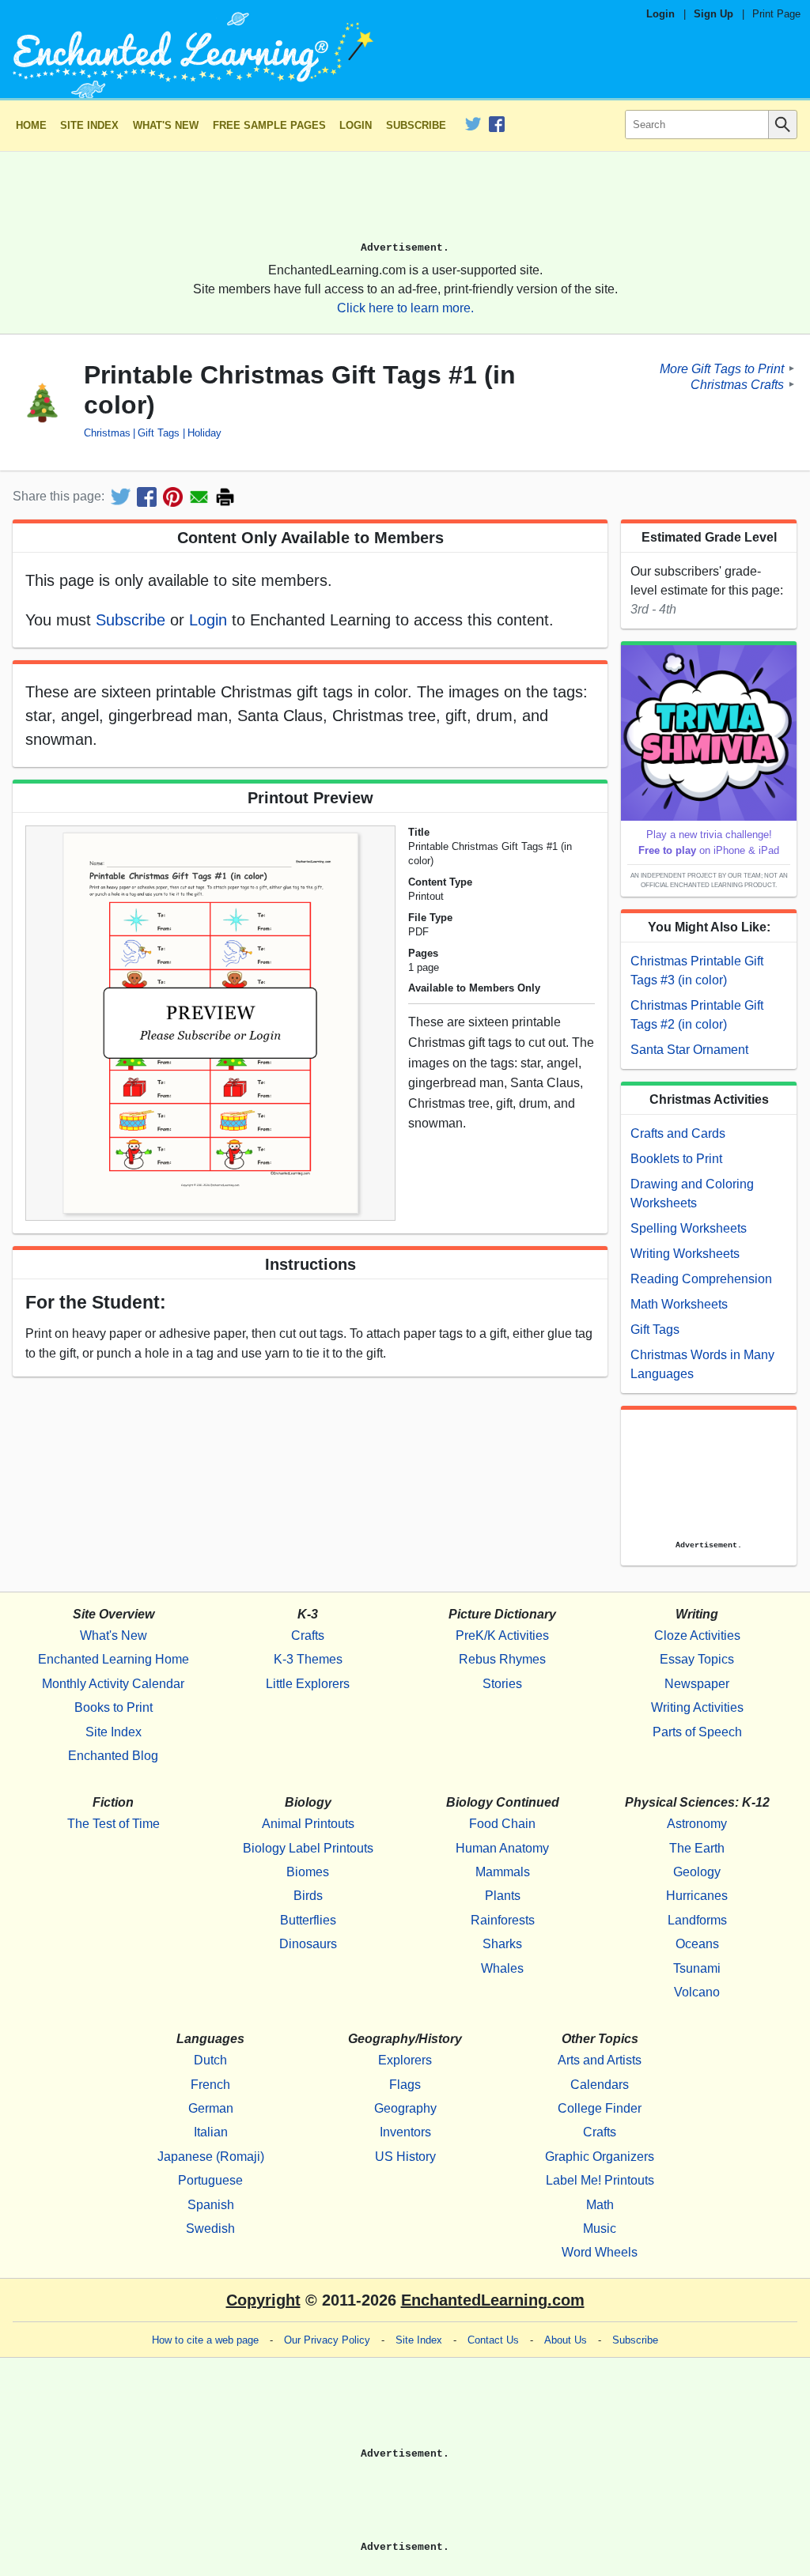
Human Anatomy (502, 1848)
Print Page (776, 14)
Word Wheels (600, 2252)
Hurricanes (697, 1896)
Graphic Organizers (600, 2157)
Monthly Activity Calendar (113, 1684)
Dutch (210, 2060)
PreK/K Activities (502, 1635)
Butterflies (308, 1920)
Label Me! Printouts (600, 2180)
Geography (405, 2108)
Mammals (503, 1872)
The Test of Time (114, 1824)
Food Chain (502, 1824)
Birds (308, 1896)
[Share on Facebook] (147, 497)
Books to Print (114, 1707)
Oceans (697, 1944)
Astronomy (697, 1824)
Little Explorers (308, 1684)
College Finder (600, 2108)
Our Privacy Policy (327, 2340)
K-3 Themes (308, 1659)
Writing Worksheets (685, 1254)
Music (600, 2229)
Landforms (697, 1920)
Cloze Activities (697, 1635)
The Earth (697, 1848)
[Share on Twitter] (121, 497)
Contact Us (493, 2340)
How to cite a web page (205, 2340)
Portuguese (210, 2180)
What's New (166, 125)
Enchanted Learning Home (114, 1659)
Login (660, 14)
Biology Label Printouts (308, 1848)
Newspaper (697, 1684)
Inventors (405, 2132)
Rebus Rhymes (502, 1659)
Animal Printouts (308, 1824)
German (211, 2108)
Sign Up (713, 14)
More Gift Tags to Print (722, 368)
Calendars (600, 2085)
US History (405, 2157)
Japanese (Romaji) (211, 2157)
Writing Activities (697, 1707)
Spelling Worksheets (689, 1228)
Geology (697, 1872)
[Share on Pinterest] (173, 497)
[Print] (225, 497)
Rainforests (503, 1920)
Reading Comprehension (701, 1279)
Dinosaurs (308, 1944)
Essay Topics (697, 1659)
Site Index (89, 125)
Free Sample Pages (269, 125)
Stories (502, 1684)
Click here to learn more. (405, 308)
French (210, 2085)
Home (31, 125)
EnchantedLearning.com (493, 2300)
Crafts (308, 1635)
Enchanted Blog (113, 1756)
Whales (502, 1968)
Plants (503, 1896)
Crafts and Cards (678, 1133)
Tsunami (697, 1968)
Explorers (405, 2060)
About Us (566, 2340)
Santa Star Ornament (689, 1050)
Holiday (204, 433)
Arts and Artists (600, 2060)
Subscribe (416, 125)
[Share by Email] (199, 497)
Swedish (210, 2229)
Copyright (263, 2300)
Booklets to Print (676, 1159)
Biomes (308, 1872)
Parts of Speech (697, 1732)
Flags (405, 2085)
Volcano (697, 1992)
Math (600, 2205)
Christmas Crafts (737, 384)
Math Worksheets (679, 1304)
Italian (211, 2132)
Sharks (502, 1944)
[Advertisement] (405, 203)
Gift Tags (159, 433)
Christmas (107, 433)
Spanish (211, 2205)
